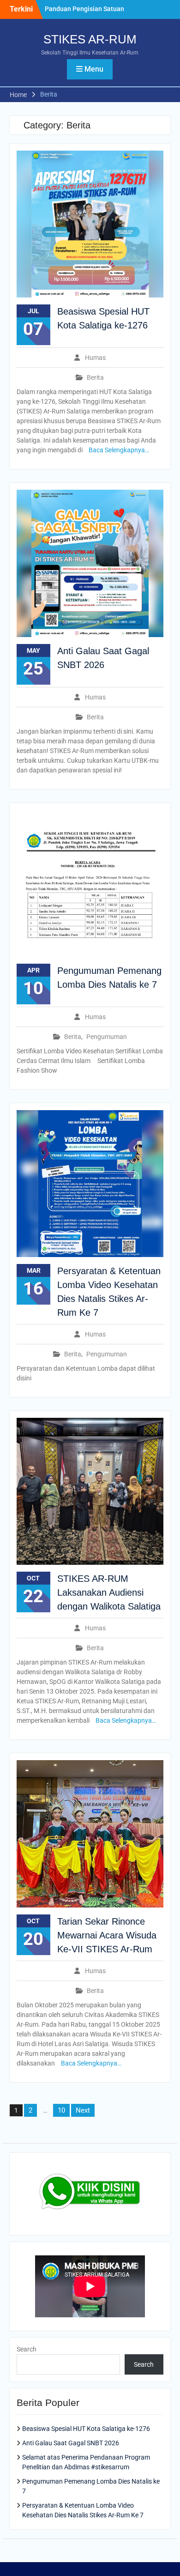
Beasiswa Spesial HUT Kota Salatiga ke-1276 (86, 2429)
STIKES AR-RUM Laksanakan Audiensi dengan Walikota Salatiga (109, 1592)
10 (61, 2110)
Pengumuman (107, 1037)
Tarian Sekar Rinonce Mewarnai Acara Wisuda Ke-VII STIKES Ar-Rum (107, 1935)
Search (27, 2349)
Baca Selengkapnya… (119, 450)
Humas (95, 358)
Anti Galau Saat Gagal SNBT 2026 (71, 2443)
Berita (95, 377)
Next (83, 2110)
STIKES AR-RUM (90, 39)
